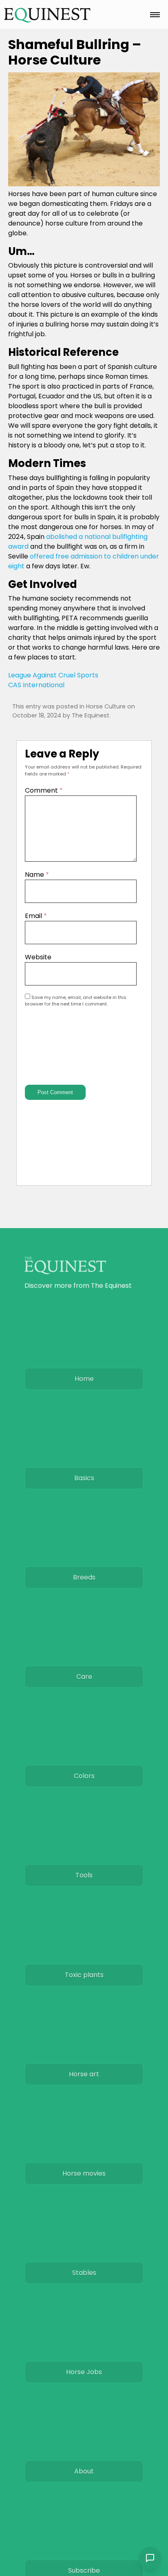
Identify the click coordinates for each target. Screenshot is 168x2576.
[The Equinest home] (47, 15)
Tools (84, 1875)
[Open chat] (150, 2558)
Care (84, 1677)
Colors (84, 1776)
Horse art (84, 2074)
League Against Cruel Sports (53, 675)
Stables (84, 2273)
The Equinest (91, 715)
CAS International (36, 685)
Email (36, 916)
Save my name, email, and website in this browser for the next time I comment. (76, 1001)
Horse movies (84, 2173)
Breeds (84, 1577)
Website (38, 957)
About (84, 2471)
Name (37, 875)
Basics (84, 1478)
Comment (44, 790)
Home (84, 1379)
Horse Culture (106, 706)
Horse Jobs (84, 2372)
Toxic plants (84, 1975)
